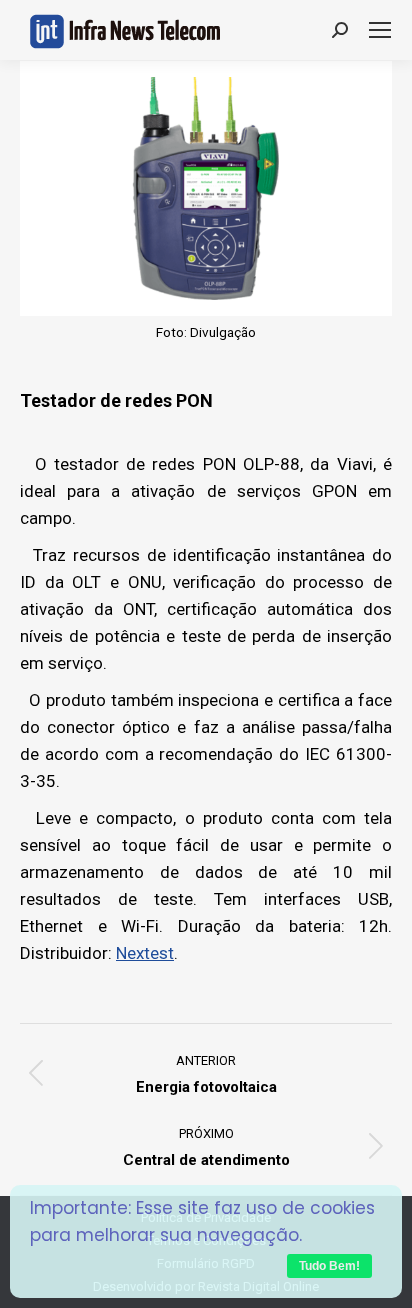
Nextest (145, 953)
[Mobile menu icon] (380, 30)
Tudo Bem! (329, 1266)
